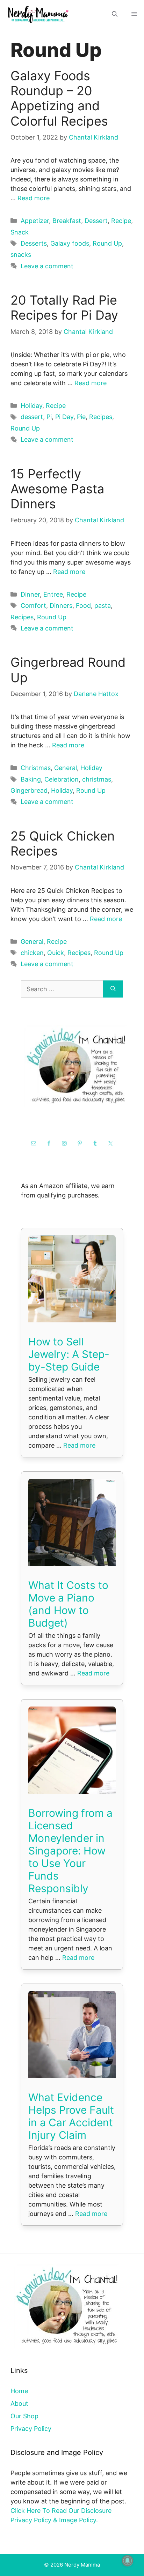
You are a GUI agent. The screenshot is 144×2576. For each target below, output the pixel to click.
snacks (21, 255)
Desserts (34, 243)
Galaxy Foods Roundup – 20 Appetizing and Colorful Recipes (59, 98)
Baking (31, 779)
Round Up (107, 243)
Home (19, 2391)
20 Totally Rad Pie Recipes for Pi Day (64, 308)
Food (83, 606)
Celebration (62, 779)
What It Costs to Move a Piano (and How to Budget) (68, 1604)
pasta (103, 606)
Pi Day (64, 417)
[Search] (113, 989)
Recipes (101, 417)
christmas (97, 779)
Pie (81, 417)
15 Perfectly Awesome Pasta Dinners (57, 489)
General (66, 768)
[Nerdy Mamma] (38, 14)
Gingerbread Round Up (68, 670)
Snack (20, 232)
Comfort (33, 606)
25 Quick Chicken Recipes (63, 843)
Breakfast (67, 221)
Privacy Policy (31, 2429)
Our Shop (24, 2416)
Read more (34, 198)
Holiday (31, 406)
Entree (53, 594)
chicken (32, 953)
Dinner (30, 594)
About (19, 2403)
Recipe (121, 221)
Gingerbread (29, 790)
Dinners (61, 606)
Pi (49, 417)
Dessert (96, 221)
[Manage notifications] (128, 2561)
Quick (56, 953)
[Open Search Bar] (115, 14)
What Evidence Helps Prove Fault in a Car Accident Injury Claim (71, 2116)
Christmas (36, 768)
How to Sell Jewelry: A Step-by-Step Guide (69, 1354)
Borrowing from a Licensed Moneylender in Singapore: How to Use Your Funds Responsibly (70, 1851)
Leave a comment (47, 266)
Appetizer (35, 221)
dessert (32, 417)
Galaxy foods (70, 243)
